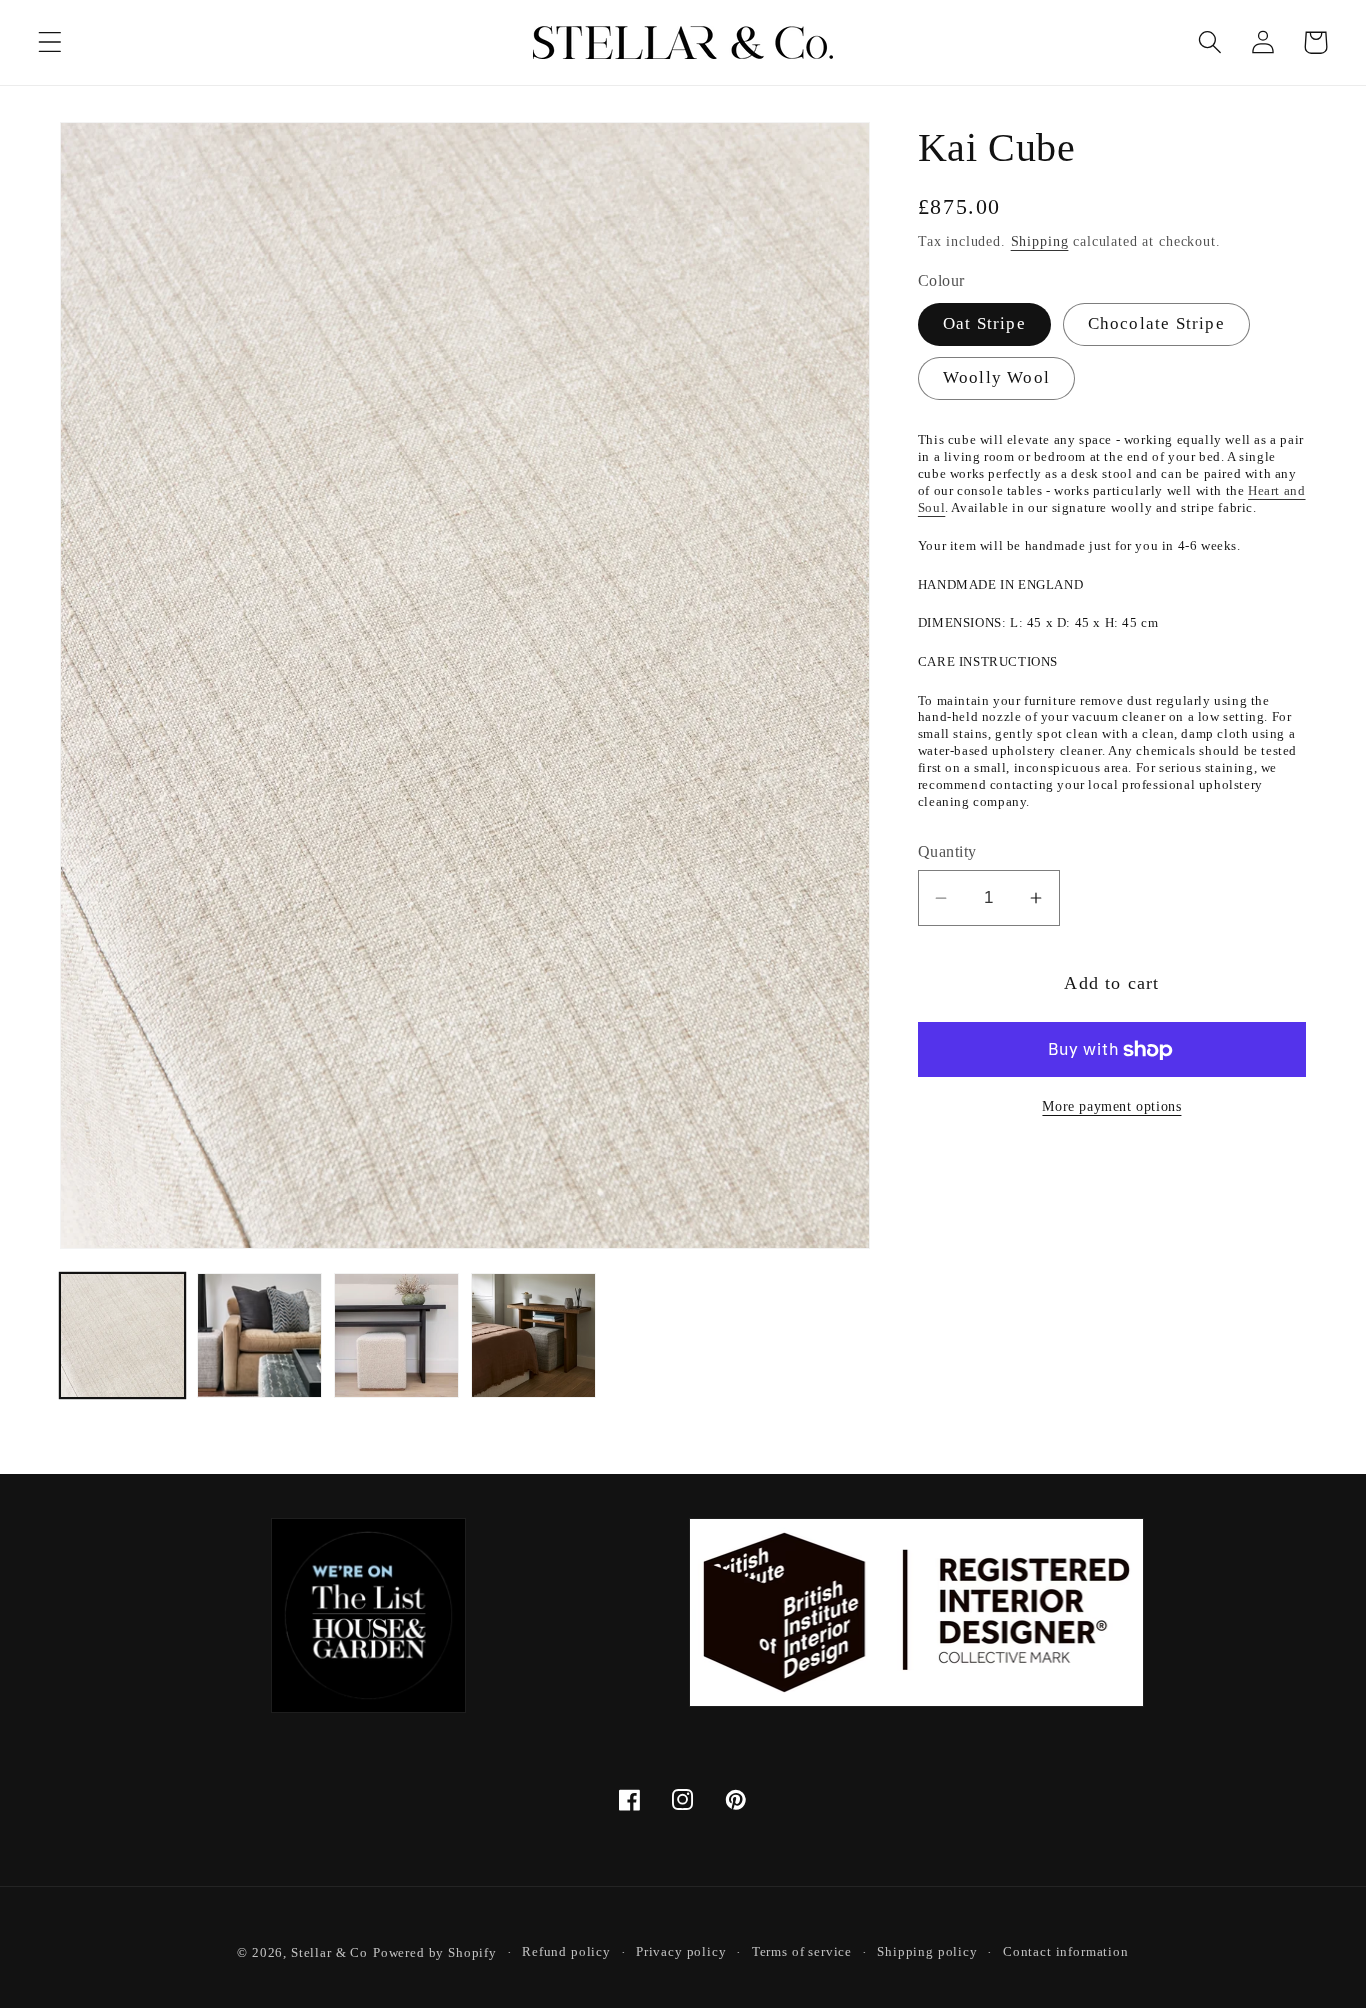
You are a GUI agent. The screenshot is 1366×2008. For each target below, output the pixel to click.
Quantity (947, 851)
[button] (50, 42)
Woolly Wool (996, 377)
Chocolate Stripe (1156, 323)
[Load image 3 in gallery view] (396, 1335)
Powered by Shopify (435, 1952)
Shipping (1040, 241)
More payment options (1111, 1106)
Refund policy (566, 1951)
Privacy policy (681, 1951)
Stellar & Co (329, 1952)
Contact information (1066, 1951)
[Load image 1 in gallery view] (122, 1335)
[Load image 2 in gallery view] (259, 1335)
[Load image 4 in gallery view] (533, 1335)
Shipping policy (927, 1951)
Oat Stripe (984, 323)
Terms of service (802, 1951)
